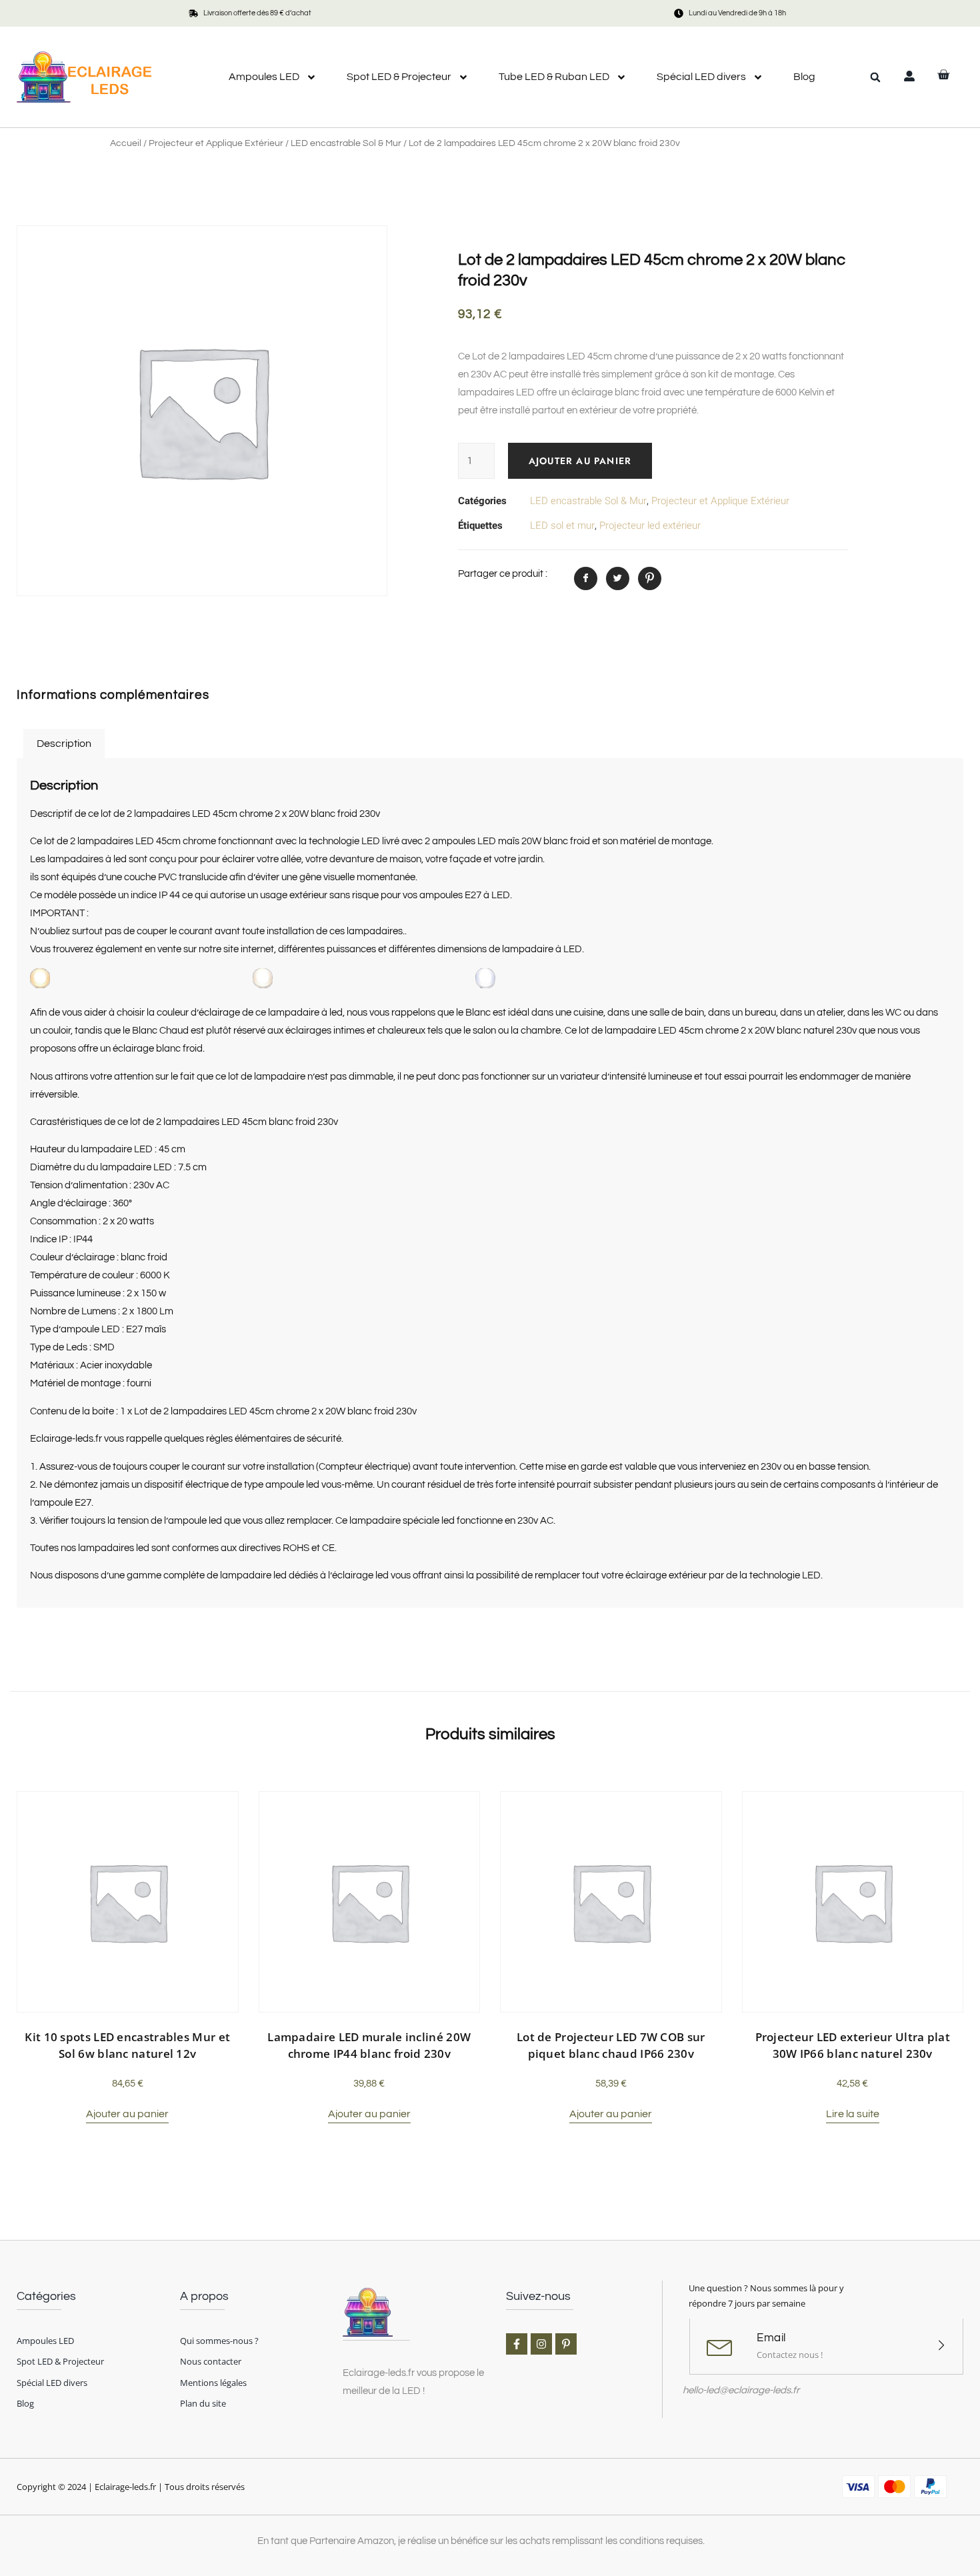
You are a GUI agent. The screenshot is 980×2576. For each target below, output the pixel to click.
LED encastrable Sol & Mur (346, 143)
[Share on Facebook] (586, 578)
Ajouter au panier (580, 461)
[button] (875, 77)
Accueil (126, 143)
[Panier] (943, 75)
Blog (804, 77)
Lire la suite (853, 2114)
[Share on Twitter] (618, 578)
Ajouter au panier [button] (127, 2114)
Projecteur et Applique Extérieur (216, 143)
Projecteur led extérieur (650, 525)
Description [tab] (64, 744)
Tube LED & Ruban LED (554, 77)
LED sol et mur (562, 525)
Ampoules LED (264, 77)
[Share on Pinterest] (650, 578)
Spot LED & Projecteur (399, 77)
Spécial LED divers (701, 77)
